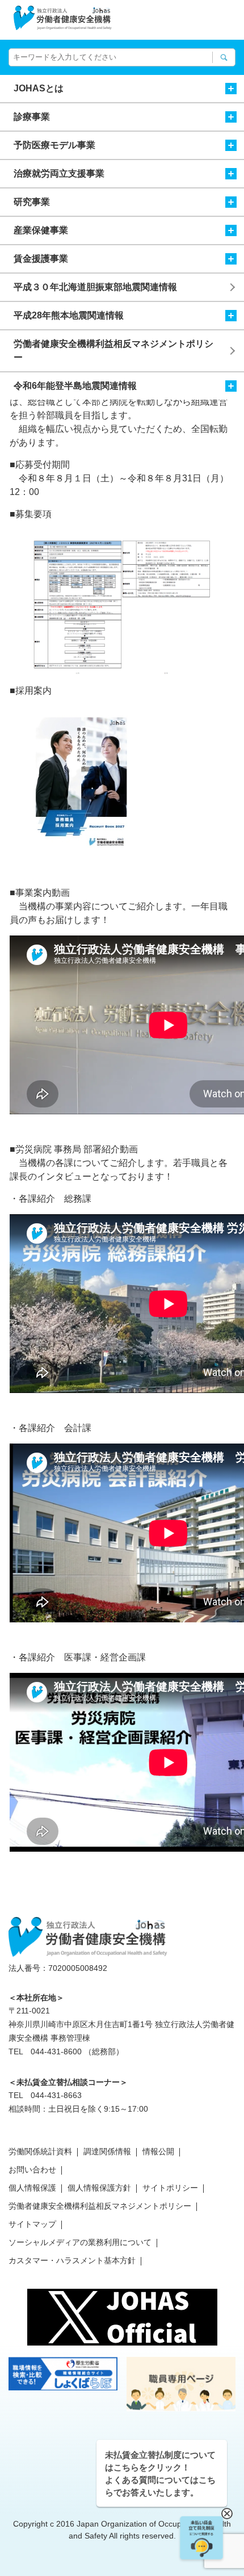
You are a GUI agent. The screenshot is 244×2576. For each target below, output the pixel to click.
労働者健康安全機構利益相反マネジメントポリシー (113, 351)
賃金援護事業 (41, 259)
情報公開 (158, 2151)
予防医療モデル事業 (54, 145)
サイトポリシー (170, 2188)
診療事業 (32, 117)
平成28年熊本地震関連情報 (69, 315)
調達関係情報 (107, 2151)
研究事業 (32, 202)
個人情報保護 (32, 2188)
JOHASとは (39, 88)
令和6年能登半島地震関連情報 (75, 386)
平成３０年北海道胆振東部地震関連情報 (95, 287)
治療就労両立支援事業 (59, 173)
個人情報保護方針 (99, 2188)
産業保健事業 (41, 230)
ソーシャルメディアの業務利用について (80, 2242)
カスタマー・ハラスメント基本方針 (72, 2260)
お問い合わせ (32, 2170)
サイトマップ (32, 2224)
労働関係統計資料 (40, 2151)
